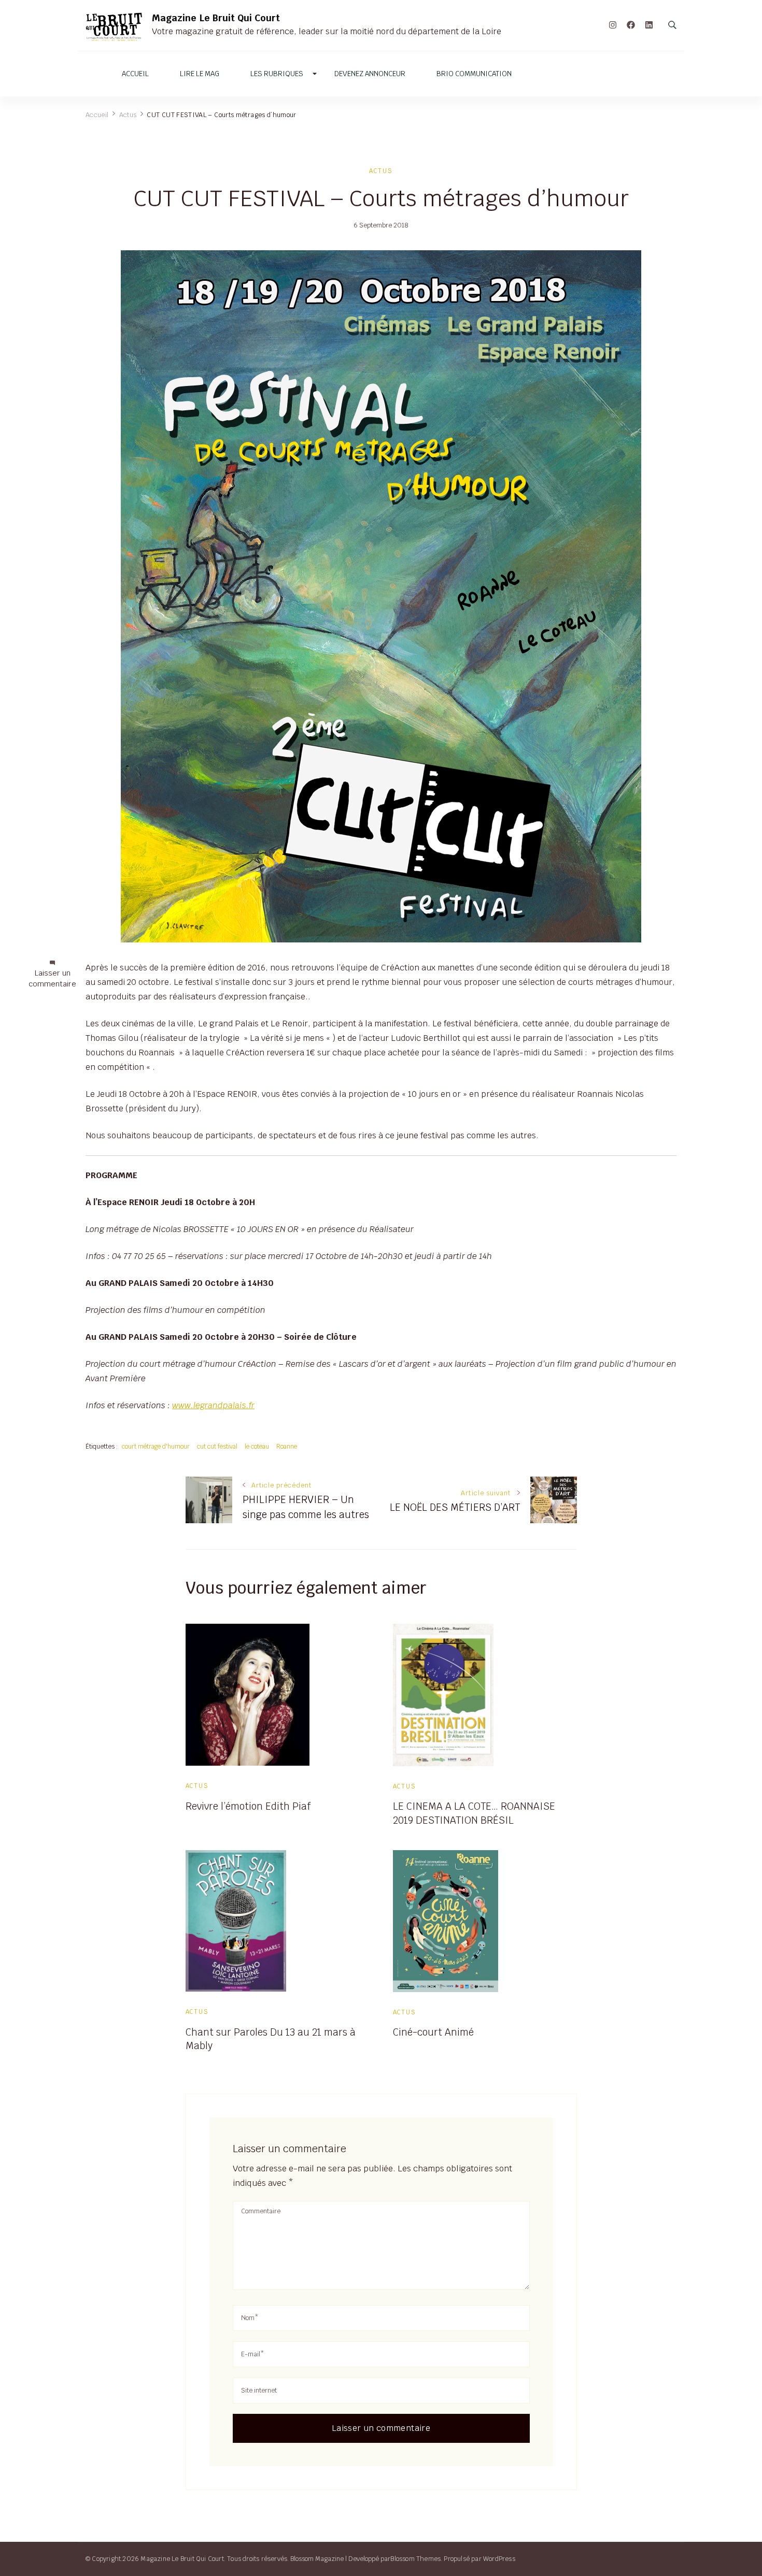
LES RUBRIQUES (277, 74)
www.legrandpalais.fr (213, 1405)
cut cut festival (217, 1446)
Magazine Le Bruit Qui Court (216, 18)
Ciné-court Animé (433, 2032)
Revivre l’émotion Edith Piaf (248, 1806)
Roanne (287, 1446)
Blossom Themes (415, 2559)
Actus (381, 171)
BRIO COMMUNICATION (474, 74)
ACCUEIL (135, 74)
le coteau (257, 1446)
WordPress (499, 2559)
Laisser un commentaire (52, 979)
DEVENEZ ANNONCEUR (370, 74)
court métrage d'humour (156, 1446)
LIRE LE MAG (200, 74)
